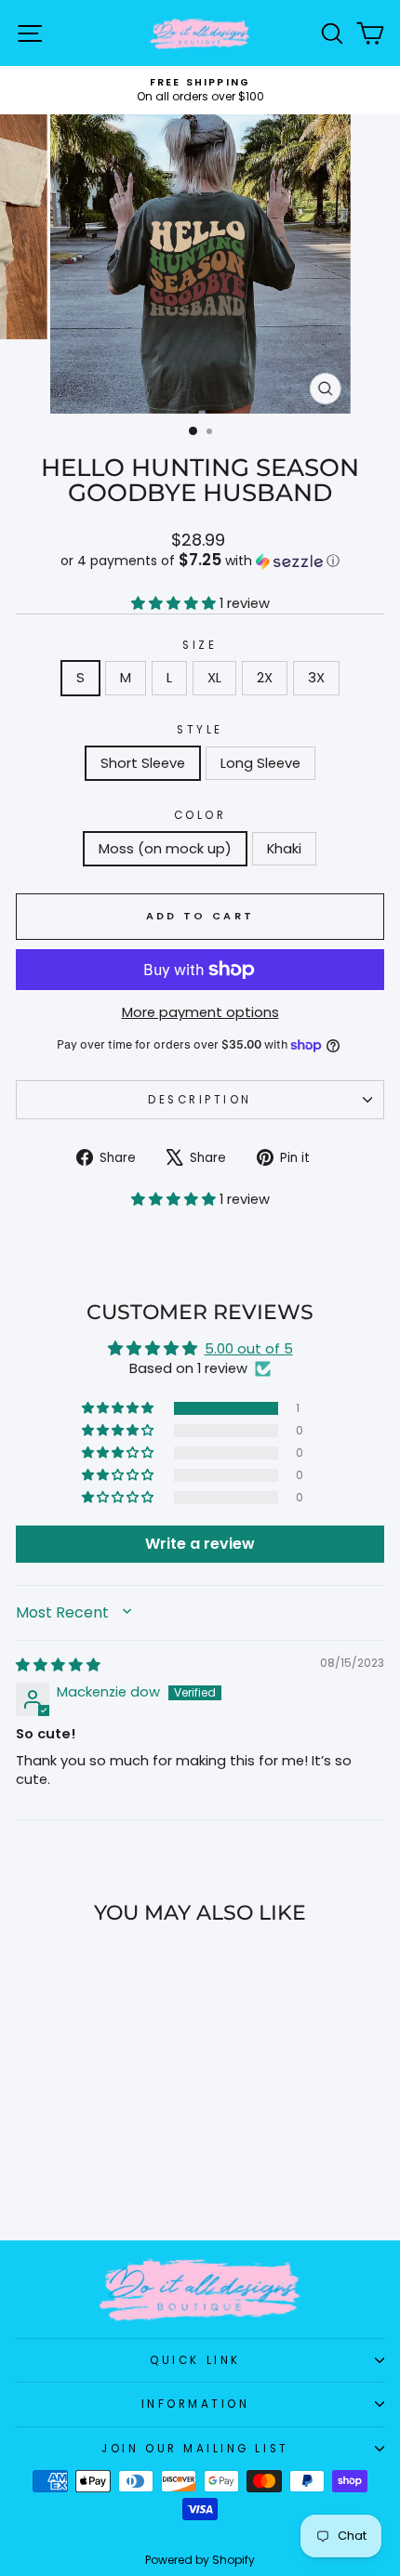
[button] (200, 561)
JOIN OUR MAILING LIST (195, 2449)
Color (200, 815)
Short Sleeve (143, 763)
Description (200, 1100)
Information (196, 2404)
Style (200, 730)
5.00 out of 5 (249, 1349)
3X (316, 678)
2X (265, 678)
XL (214, 678)
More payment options (200, 1012)
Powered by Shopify (200, 2560)
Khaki (284, 849)
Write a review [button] (200, 1544)
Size (200, 645)
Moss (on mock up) (165, 849)
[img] (58, 1665)
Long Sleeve (260, 763)
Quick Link (195, 2360)
